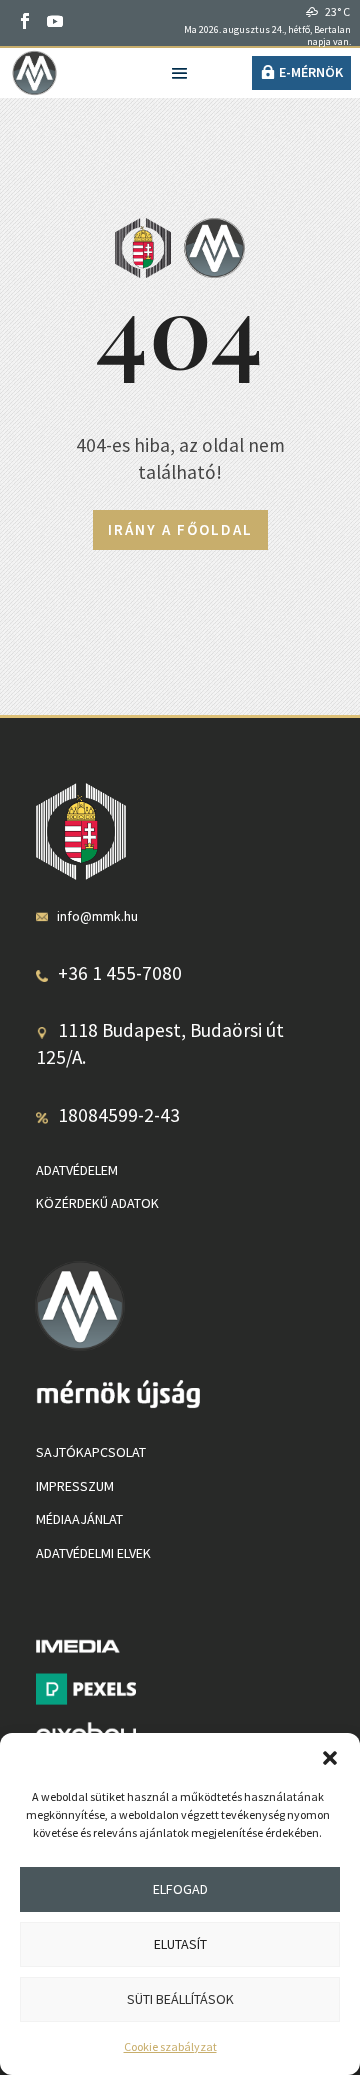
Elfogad (180, 1889)
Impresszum (75, 1486)
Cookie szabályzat (170, 2046)
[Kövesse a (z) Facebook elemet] (25, 21)
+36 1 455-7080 (120, 973)
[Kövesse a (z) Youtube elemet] (55, 21)
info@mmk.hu (97, 916)
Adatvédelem (77, 1170)
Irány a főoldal (180, 529)
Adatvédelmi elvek (93, 1553)
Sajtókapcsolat (91, 1452)
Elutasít (180, 1944)
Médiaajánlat (79, 1519)
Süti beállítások (180, 1999)
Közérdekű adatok (97, 1203)
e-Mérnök (311, 72)
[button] (330, 1758)
